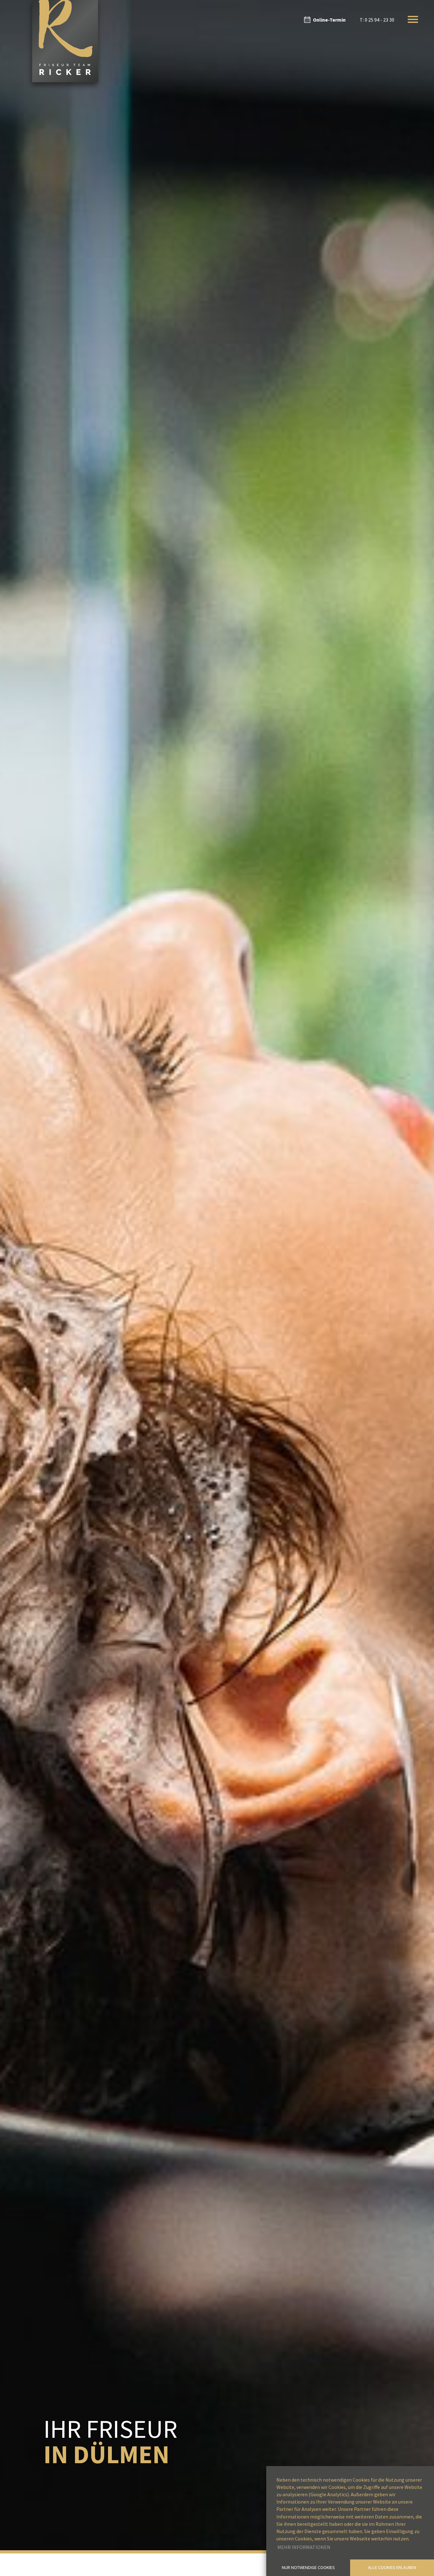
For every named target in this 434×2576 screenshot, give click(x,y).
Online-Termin (329, 20)
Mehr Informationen (304, 2547)
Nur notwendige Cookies (308, 2567)
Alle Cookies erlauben (392, 2567)
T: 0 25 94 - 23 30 (377, 20)
